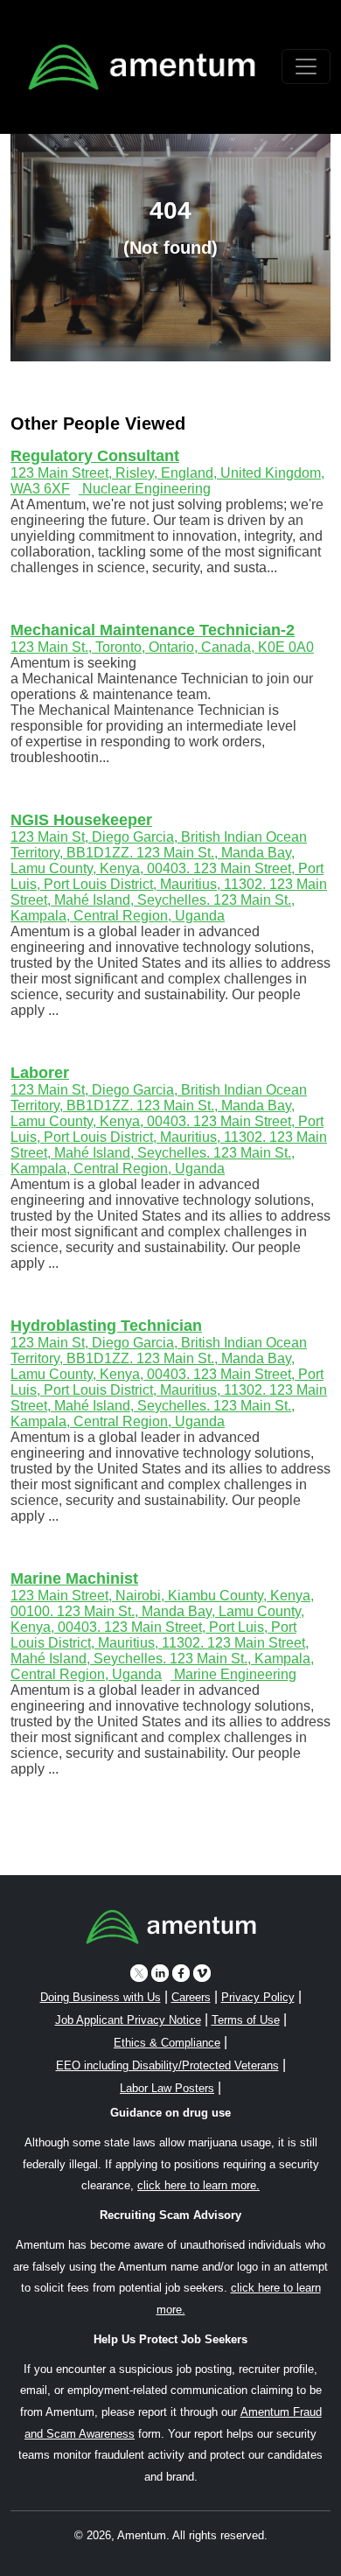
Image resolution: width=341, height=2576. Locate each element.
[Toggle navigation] (306, 66)
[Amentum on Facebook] (181, 1973)
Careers (191, 1997)
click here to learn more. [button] (198, 2185)
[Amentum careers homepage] (171, 1930)
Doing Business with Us (101, 1997)
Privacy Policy (258, 1997)
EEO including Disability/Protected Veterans (167, 2065)
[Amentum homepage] (142, 67)
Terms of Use (246, 2020)
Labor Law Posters (167, 2088)
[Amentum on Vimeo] (202, 1973)
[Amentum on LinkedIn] (160, 1973)
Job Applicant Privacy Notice (128, 2020)
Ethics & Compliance (167, 2043)
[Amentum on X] (139, 1973)
